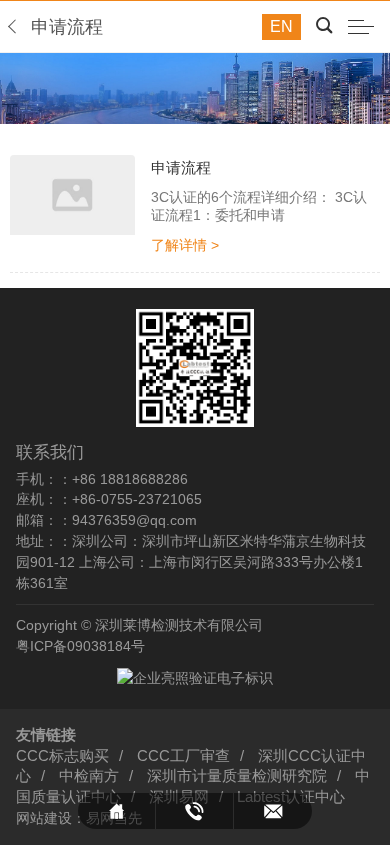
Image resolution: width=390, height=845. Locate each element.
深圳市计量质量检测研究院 (237, 776)
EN (281, 26)
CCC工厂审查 (183, 756)
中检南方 (89, 776)
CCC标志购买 (62, 756)
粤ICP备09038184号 (80, 646)
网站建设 (44, 818)
